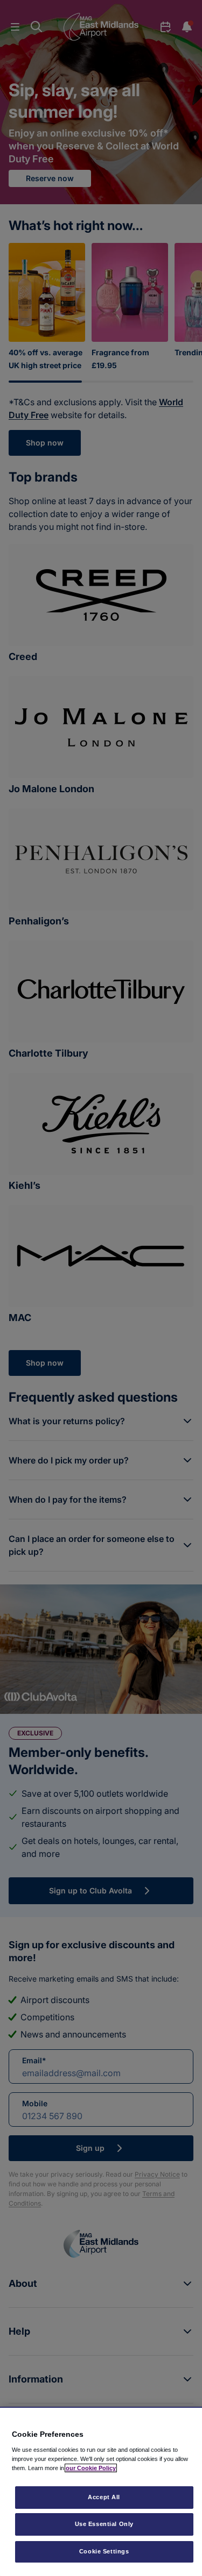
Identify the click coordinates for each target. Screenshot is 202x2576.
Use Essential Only (104, 2524)
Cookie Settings (104, 2551)
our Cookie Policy (91, 2468)
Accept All (104, 2497)
